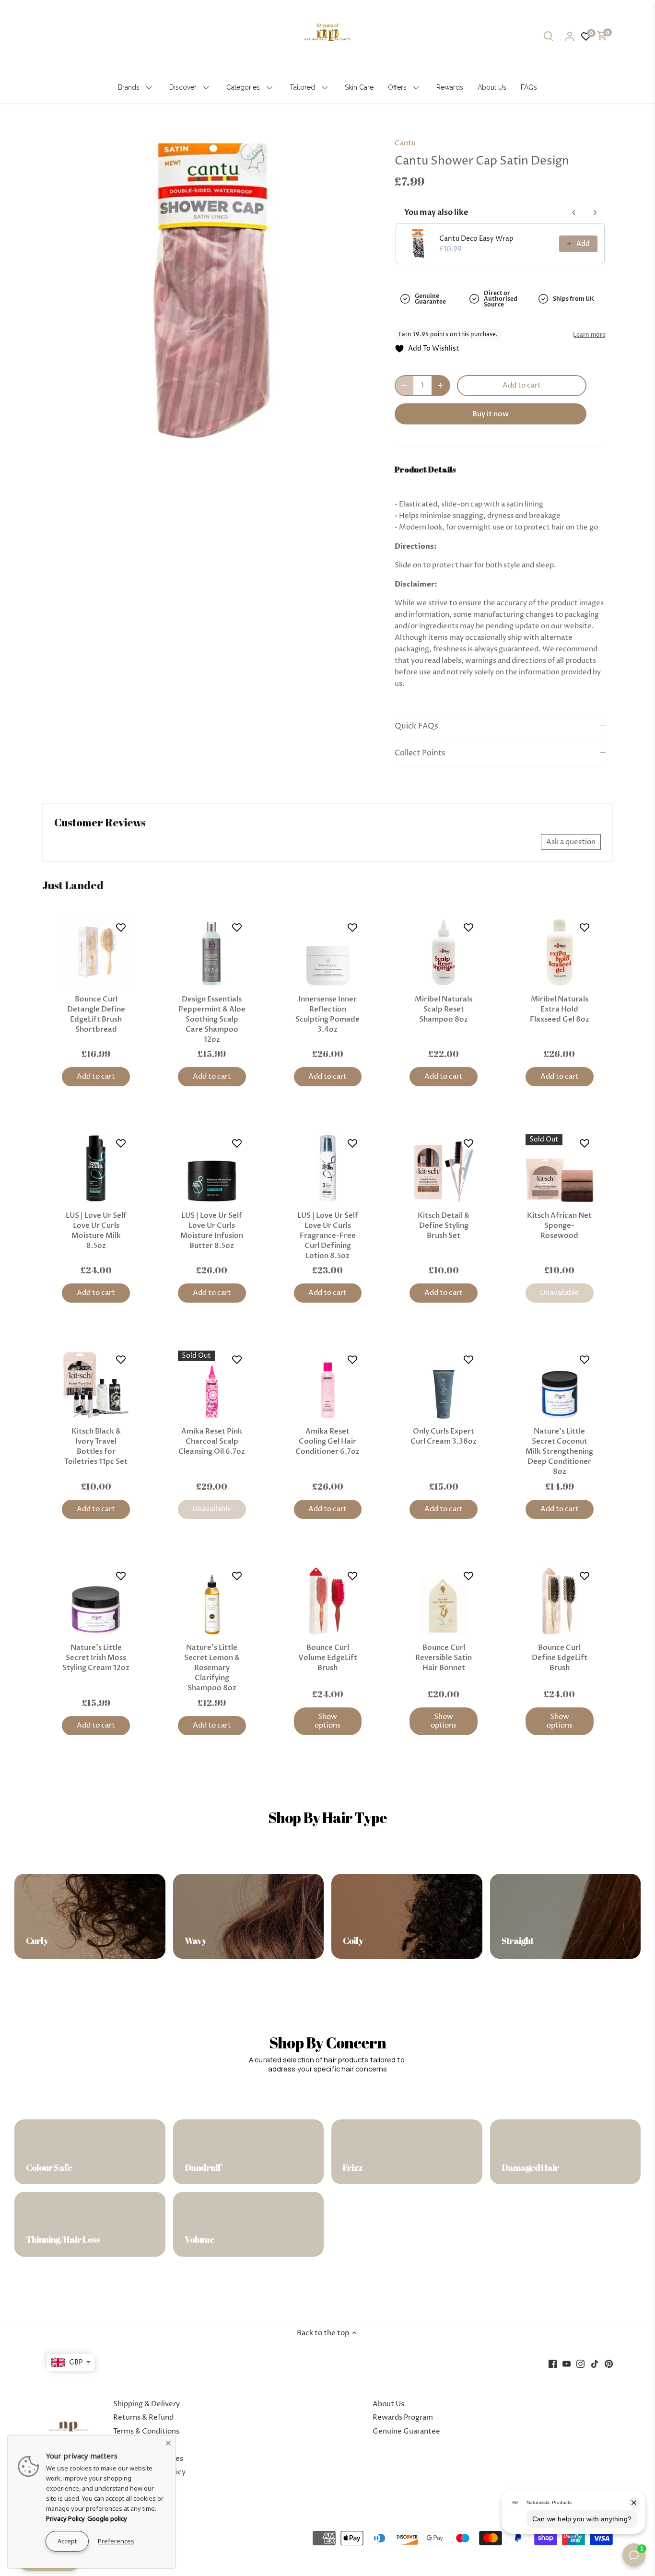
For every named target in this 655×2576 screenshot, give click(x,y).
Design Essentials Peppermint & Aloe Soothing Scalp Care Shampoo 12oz (212, 1019)
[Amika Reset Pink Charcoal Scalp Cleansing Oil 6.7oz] (212, 1385)
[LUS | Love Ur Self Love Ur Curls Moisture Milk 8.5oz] (96, 1168)
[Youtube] (567, 2363)
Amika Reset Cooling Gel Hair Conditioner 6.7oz (327, 1441)
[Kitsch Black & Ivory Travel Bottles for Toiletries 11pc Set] (96, 1385)
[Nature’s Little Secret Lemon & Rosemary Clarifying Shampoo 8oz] (212, 1601)
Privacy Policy (65, 2518)
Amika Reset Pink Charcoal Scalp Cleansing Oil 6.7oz (212, 1441)
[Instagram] (580, 2363)
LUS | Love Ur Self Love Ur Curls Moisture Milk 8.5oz (96, 1230)
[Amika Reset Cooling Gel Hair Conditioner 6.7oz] (328, 1385)
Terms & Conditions (146, 2431)
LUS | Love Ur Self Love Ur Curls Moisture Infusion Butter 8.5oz (212, 1230)
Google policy (107, 2518)
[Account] (570, 36)
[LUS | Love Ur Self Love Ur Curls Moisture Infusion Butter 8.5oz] (212, 1168)
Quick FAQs (416, 726)
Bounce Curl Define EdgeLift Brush (560, 1658)
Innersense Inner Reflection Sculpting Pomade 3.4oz (327, 1014)
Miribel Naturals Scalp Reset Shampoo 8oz (444, 1009)
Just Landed (73, 885)
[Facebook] (553, 2363)
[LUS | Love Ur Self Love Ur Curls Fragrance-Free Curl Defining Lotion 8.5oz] (328, 1168)
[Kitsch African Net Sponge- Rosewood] (560, 1168)
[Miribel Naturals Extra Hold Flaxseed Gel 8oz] (560, 953)
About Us (388, 2404)
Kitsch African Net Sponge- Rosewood (559, 1225)
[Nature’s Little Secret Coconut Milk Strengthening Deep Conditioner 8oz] (560, 1385)
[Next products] (595, 212)
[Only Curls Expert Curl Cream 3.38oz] (444, 1385)
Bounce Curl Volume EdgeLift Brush (328, 1658)
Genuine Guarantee (406, 2431)
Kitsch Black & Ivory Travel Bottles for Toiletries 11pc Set (96, 1446)
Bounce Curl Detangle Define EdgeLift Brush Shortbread (96, 1014)
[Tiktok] (595, 2363)
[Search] (549, 36)
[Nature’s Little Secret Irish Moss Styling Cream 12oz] (96, 1601)
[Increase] (441, 386)
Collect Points (420, 753)
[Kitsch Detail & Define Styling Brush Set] (444, 1168)
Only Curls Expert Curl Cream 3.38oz (444, 1436)
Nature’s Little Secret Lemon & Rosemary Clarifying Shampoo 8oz (212, 1668)
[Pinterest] (609, 2363)
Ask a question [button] (571, 842)
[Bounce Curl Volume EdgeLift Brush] (328, 1601)
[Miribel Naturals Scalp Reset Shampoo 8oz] (444, 953)
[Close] (168, 2443)
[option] (211, 290)
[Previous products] (574, 212)
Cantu (405, 143)
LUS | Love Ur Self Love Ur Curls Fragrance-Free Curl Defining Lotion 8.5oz (328, 1235)
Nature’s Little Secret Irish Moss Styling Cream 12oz (96, 1658)
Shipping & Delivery (146, 2404)
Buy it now (491, 414)
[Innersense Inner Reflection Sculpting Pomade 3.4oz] (328, 953)
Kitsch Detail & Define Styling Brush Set (444, 1225)
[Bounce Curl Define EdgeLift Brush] (560, 1601)
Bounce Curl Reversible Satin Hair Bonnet (444, 1658)
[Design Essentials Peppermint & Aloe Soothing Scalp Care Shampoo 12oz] (212, 953)
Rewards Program (403, 2417)
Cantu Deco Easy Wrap (476, 239)
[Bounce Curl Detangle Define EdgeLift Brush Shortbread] (96, 953)
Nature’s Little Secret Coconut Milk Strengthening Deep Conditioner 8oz (559, 1451)
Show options (327, 1721)
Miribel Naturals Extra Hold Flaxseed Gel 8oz (560, 1009)
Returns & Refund (143, 2417)
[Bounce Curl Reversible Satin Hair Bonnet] (444, 1601)
